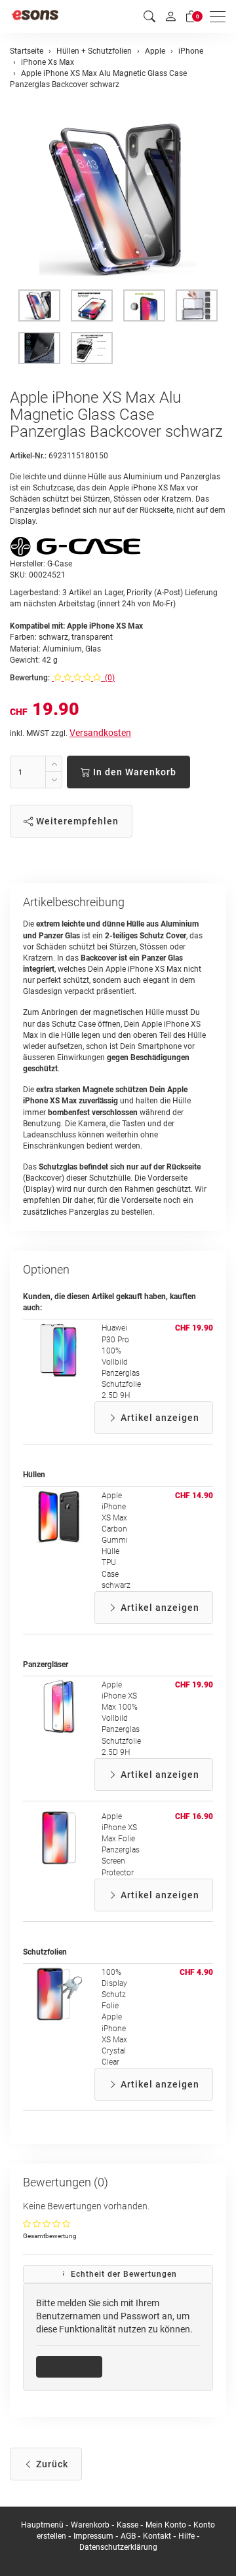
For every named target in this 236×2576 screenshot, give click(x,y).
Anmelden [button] (74, 2366)
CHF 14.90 (194, 1496)
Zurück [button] (51, 2464)
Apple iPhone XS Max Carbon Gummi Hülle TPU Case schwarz (116, 1540)
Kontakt (157, 2536)
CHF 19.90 (194, 1328)
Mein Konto (166, 2525)
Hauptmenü (42, 2525)
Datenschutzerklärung (118, 2547)
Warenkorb (91, 2525)
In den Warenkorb (133, 772)
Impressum (93, 2536)
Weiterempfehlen (76, 821)
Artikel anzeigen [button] (159, 1418)
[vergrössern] (118, 199)
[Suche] (149, 17)
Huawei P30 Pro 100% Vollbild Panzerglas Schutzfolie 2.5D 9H (121, 1362)
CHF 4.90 (196, 1972)
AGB (128, 2536)
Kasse (128, 2525)
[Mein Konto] (170, 16)
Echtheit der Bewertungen (123, 2274)
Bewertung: (30, 678)
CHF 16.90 (194, 1816)
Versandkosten (100, 733)
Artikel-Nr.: (28, 456)
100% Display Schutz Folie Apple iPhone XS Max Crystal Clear (114, 2017)
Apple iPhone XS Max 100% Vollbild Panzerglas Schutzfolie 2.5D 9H (121, 1719)
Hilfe (187, 2536)
